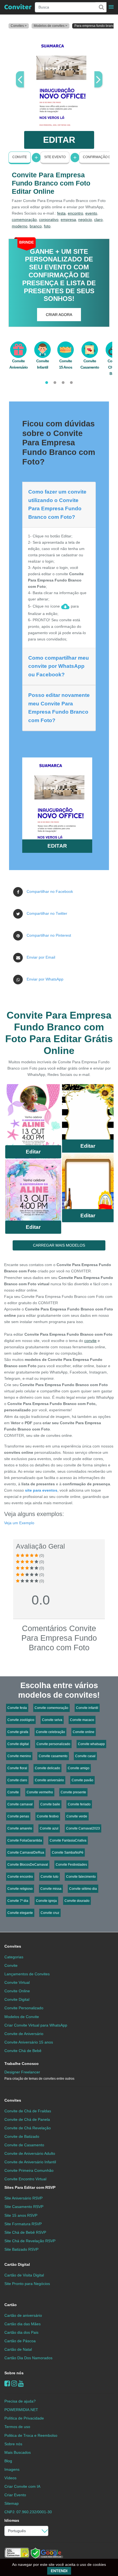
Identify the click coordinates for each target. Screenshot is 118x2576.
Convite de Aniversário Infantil (30, 2162)
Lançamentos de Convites (27, 1974)
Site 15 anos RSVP (21, 2215)
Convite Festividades (71, 1865)
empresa (68, 220)
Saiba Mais (33, 1116)
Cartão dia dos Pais (21, 2332)
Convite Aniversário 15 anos (29, 2042)
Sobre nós (14, 2373)
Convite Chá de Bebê (23, 2051)
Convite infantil (87, 1708)
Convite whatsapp (91, 1744)
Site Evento (55, 157)
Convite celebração (50, 1732)
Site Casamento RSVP (24, 2207)
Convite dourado (77, 1901)
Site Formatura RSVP (23, 2224)
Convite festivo (48, 1816)
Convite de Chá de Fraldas (28, 2111)
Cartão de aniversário (23, 2315)
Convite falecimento (81, 1877)
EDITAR (59, 140)
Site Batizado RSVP (21, 2249)
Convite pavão (82, 1780)
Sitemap (12, 2503)
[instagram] (14, 2383)
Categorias (14, 1957)
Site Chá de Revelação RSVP (30, 2241)
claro (98, 220)
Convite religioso (20, 1889)
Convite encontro (20, 1877)
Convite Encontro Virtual (25, 2179)
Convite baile (50, 1804)
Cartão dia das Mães (23, 2324)
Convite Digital (17, 1999)
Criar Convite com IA (22, 2486)
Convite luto (50, 1877)
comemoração (24, 220)
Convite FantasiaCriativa (68, 1840)
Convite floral (17, 1768)
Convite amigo (79, 1768)
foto (47, 226)
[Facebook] (7, 2383)
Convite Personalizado (24, 2008)
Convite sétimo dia (83, 1889)
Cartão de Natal (18, 2349)
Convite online (84, 1732)
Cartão (11, 2305)
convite (90, 1341)
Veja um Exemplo (19, 1523)
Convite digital (18, 1744)
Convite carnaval (20, 1804)
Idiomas (12, 2520)
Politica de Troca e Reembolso (31, 2435)
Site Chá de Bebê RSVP (25, 2232)
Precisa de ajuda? (20, 2401)
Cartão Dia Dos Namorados (28, 2358)
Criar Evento (15, 2495)
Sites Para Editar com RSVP (30, 2187)
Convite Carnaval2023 (83, 1828)
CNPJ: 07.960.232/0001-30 (28, 2512)
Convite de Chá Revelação (28, 2128)
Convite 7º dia (18, 1901)
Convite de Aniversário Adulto (30, 2153)
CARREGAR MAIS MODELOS (59, 1245)
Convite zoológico (21, 1720)
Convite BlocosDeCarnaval (28, 1865)
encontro (75, 213)
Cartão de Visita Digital (24, 2275)
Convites (13, 1946)
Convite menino (19, 1756)
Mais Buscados (18, 2452)
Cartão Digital (17, 2264)
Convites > (19, 26)
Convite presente (73, 1792)
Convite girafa (18, 1732)
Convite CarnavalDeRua (26, 1853)
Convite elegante (20, 1913)
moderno (20, 226)
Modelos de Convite (22, 2017)
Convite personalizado (53, 1744)
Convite (20, 157)
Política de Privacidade (24, 2418)
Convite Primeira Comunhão (29, 2170)
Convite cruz (50, 1913)
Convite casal (85, 1756)
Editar (33, 1152)
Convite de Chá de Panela (27, 2119)
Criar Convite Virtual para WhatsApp (36, 2025)
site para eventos (41, 1490)
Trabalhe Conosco (22, 2064)
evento (91, 213)
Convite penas (18, 1816)
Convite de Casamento (24, 2145)
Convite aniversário (49, 1780)
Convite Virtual (17, 1982)
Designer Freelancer (39, 2075)
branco (36, 226)
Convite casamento (53, 1756)
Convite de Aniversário (24, 2034)
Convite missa (51, 1889)
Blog (8, 2461)
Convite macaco (82, 1720)
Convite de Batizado (22, 2136)
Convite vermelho (40, 1792)
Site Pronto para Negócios (27, 2284)
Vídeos (10, 2478)
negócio (85, 220)
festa (61, 213)
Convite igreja (46, 1901)
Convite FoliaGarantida (25, 1840)
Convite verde (77, 1816)
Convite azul (49, 1828)
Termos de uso (17, 2427)
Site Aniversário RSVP (23, 2198)
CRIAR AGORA (59, 315)
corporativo (49, 220)
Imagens (12, 2469)
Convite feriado (79, 1804)
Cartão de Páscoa (20, 2341)
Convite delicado (47, 1768)
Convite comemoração (51, 1708)
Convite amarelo (20, 1828)
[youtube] (21, 2383)
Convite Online (17, 1991)
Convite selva (52, 1720)
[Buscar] (101, 7)
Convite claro (17, 1780)
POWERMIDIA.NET (21, 2410)
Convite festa (17, 1708)
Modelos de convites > (50, 26)
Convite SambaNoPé (68, 1853)
